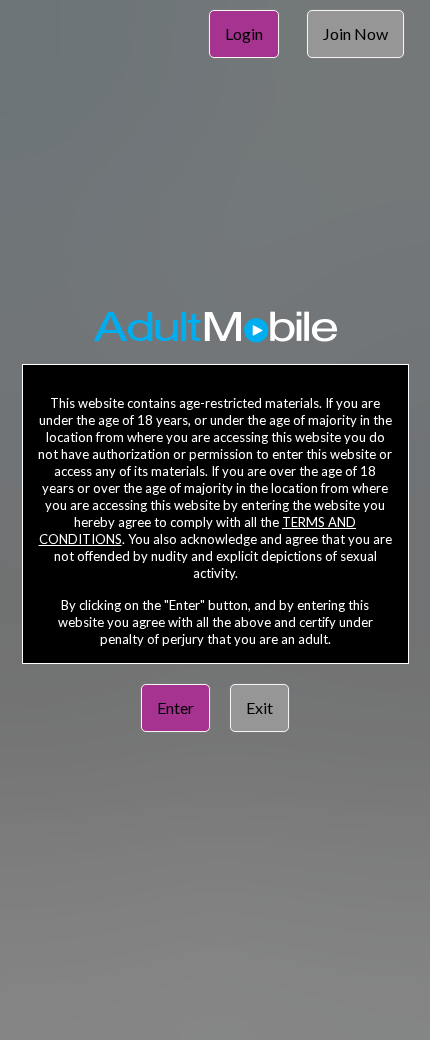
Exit (259, 707)
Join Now (355, 33)
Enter (175, 707)
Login (244, 33)
